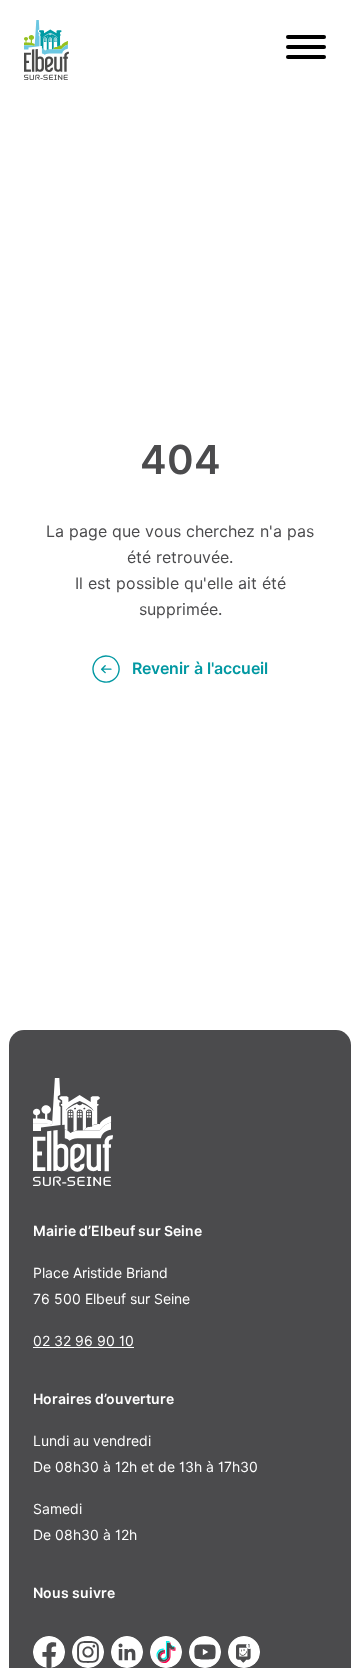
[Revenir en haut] (316, 1624)
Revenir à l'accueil (200, 668)
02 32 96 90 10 (83, 1341)
